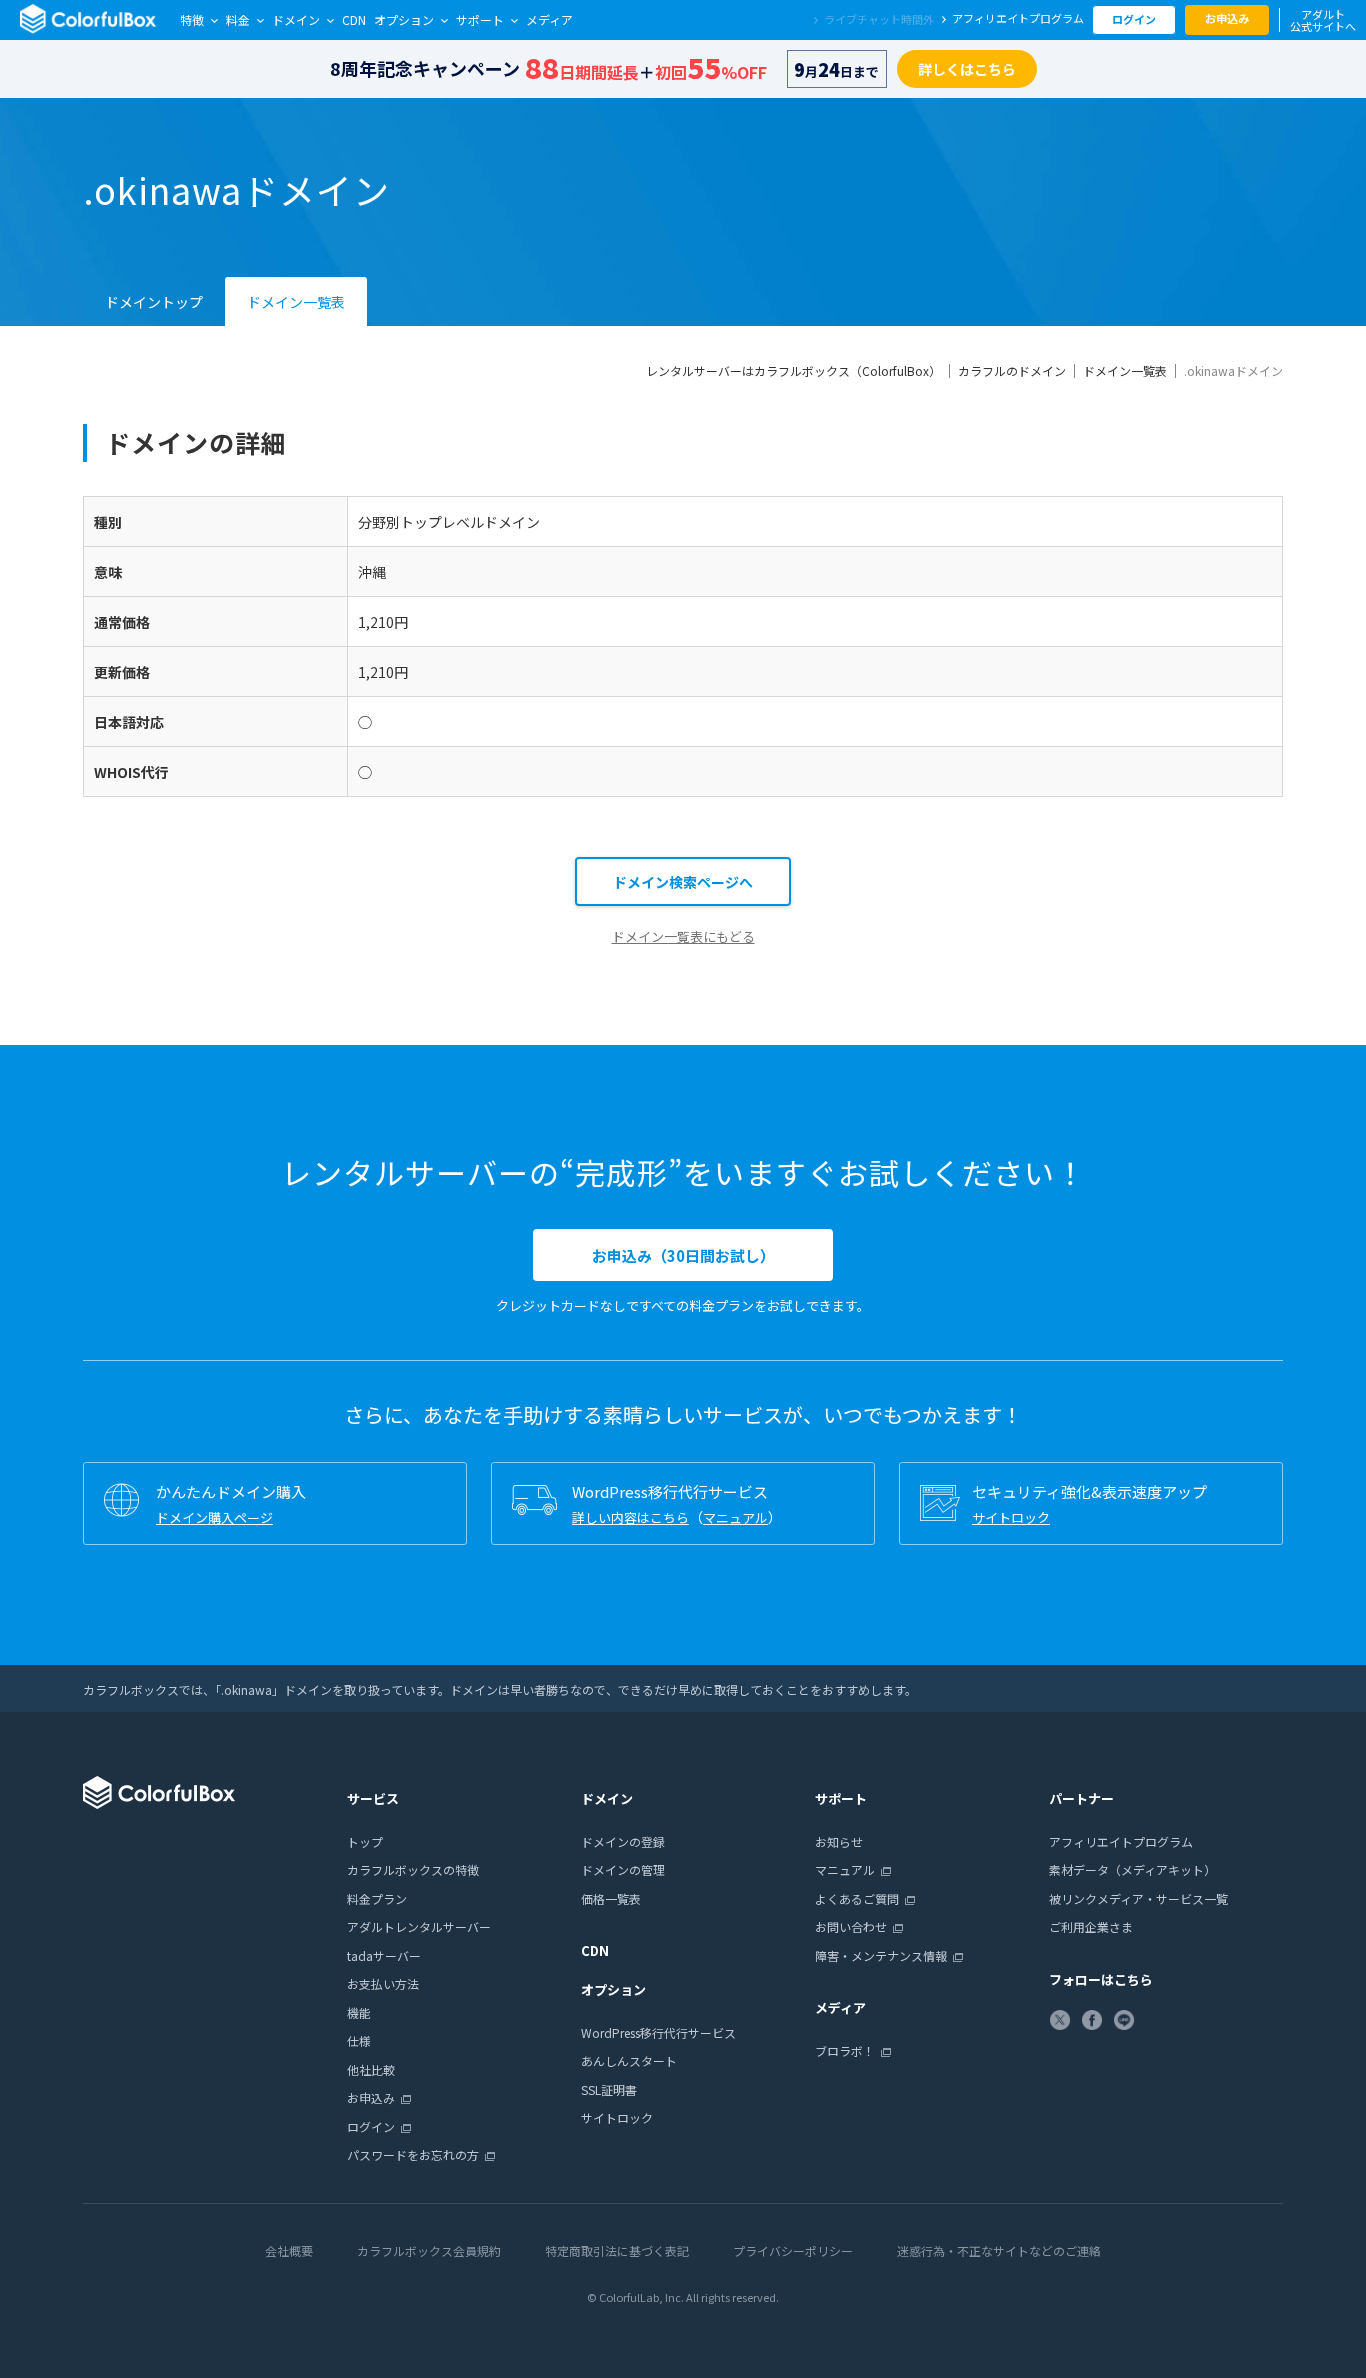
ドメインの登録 (623, 1841)
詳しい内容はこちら (630, 1517)
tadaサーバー (384, 1955)
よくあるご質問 (857, 1898)
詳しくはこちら (967, 69)
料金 (238, 19)
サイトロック (1011, 1517)
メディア (549, 19)
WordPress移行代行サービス (658, 2032)
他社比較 (371, 2069)
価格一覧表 (611, 1898)
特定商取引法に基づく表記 (617, 2250)
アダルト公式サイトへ (1323, 20)
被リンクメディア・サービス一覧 (1138, 1898)
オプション (404, 19)
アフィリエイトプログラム (1121, 1841)
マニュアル (735, 1517)
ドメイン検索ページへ (683, 882)
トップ (365, 1841)
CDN (354, 19)
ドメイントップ (154, 302)
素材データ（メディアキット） (1132, 1869)
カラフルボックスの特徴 (413, 1869)
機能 (359, 2012)
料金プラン (377, 1898)
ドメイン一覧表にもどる (683, 936)
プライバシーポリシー (793, 2250)
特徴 (192, 19)
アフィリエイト (1018, 18)
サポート (480, 19)
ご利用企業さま (1091, 1926)
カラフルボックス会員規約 (429, 2250)
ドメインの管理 (623, 1869)
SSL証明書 (609, 2089)
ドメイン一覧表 (296, 302)
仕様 (359, 2040)
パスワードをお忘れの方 (413, 2154)
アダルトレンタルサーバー (419, 1926)
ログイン (1134, 19)
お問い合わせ (851, 1926)
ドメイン (296, 19)
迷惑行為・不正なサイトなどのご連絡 (999, 2250)
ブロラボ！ (845, 2050)
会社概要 (289, 2250)
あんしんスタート (629, 2060)
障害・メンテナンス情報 (881, 1955)
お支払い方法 (383, 1983)
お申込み (1227, 18)
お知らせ (839, 1841)
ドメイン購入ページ (214, 1517)
